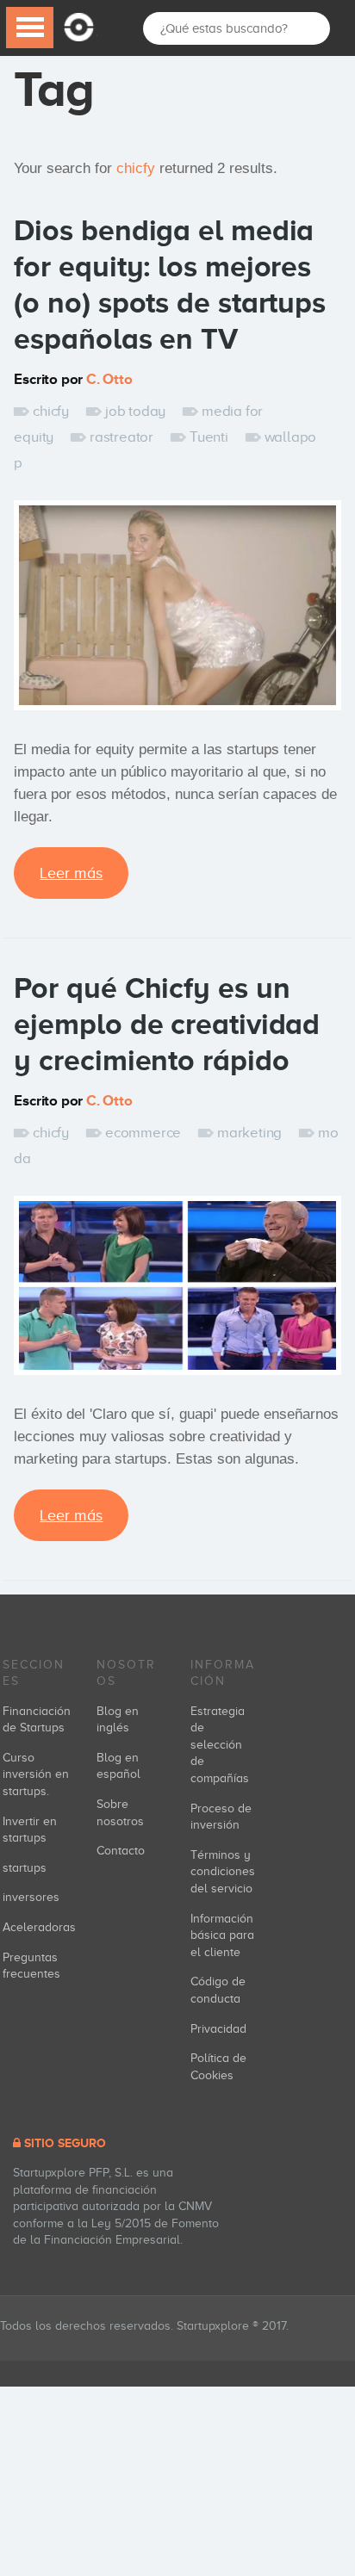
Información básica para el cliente (222, 1935)
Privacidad (218, 2029)
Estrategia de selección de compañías (220, 1745)
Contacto (121, 1851)
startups (25, 1868)
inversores (31, 1897)
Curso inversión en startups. (36, 1774)
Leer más (71, 873)
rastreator (121, 437)
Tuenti (209, 437)
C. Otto (109, 379)
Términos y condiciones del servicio (223, 1872)
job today (135, 411)
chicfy (51, 411)
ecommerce (143, 1133)
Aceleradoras (39, 1927)
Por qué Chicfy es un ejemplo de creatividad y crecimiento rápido (167, 1024)
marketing (249, 1133)
